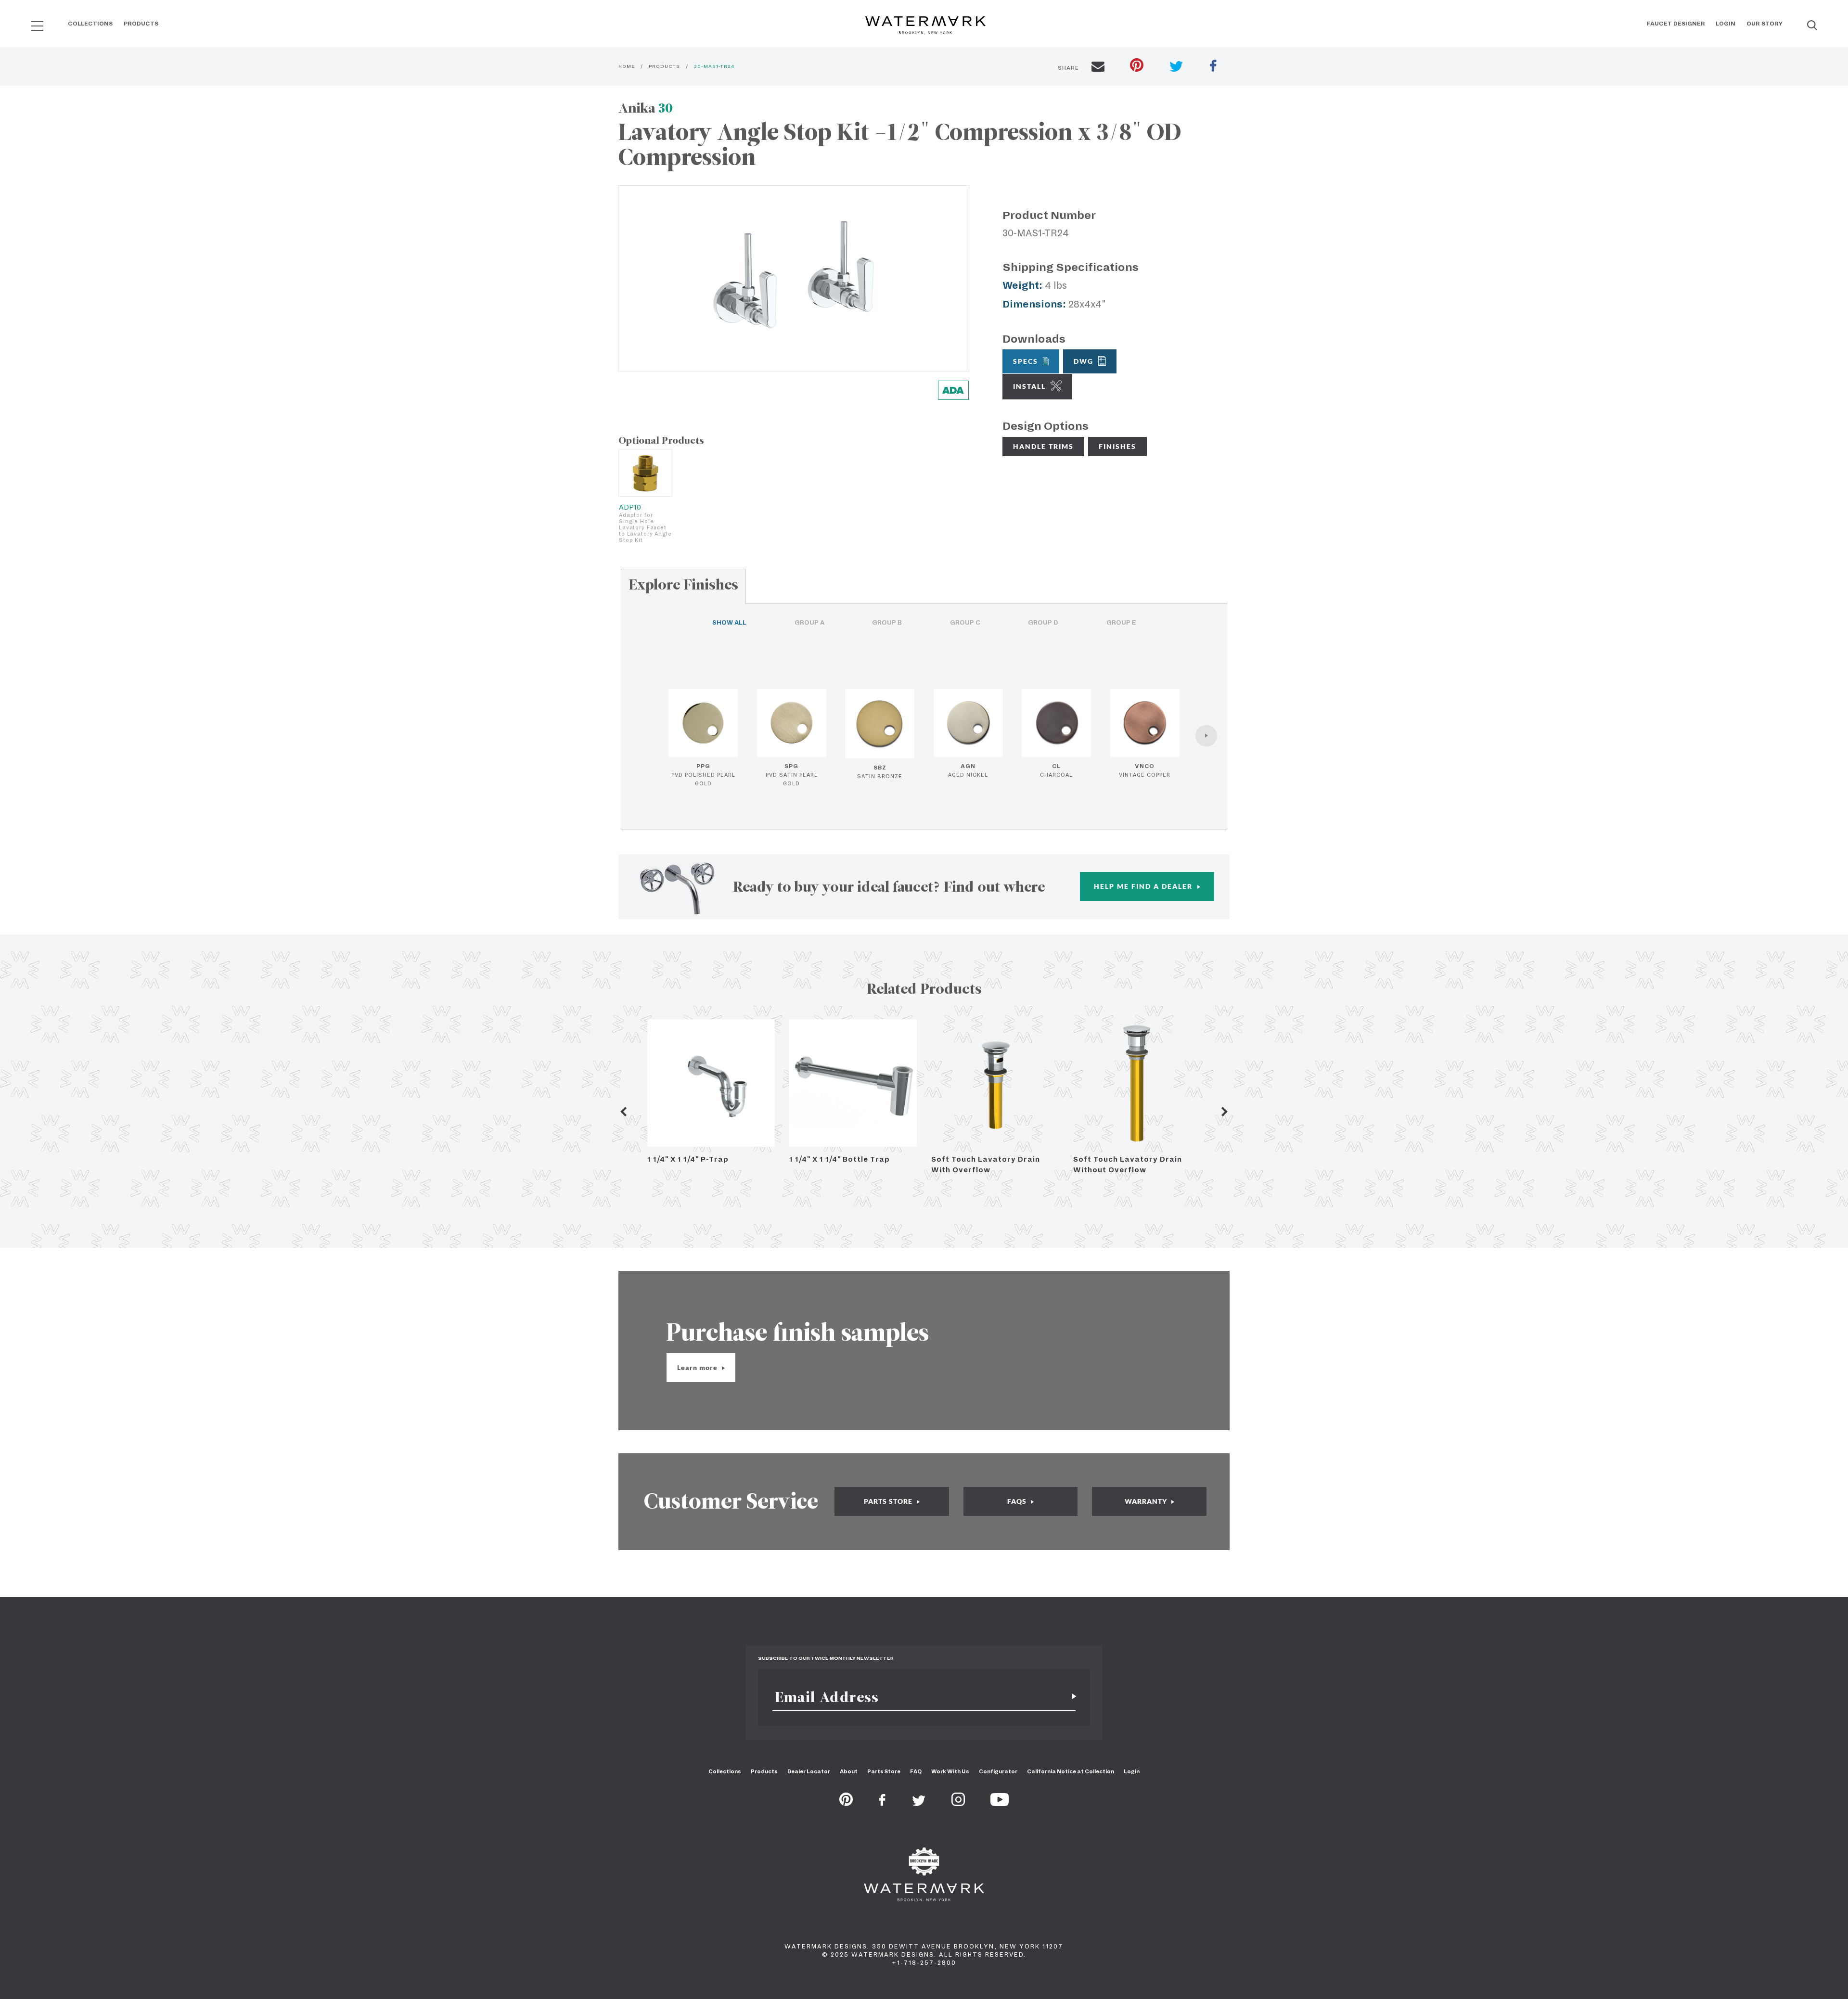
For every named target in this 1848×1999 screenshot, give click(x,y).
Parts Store (884, 1771)
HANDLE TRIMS (1043, 446)
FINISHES (1117, 446)
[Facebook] (882, 1803)
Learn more (698, 1367)
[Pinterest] (846, 1803)
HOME (627, 66)
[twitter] (1176, 68)
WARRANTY (1147, 1501)
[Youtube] (1000, 1803)
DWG (1084, 361)
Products (141, 24)
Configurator (998, 1771)
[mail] (1098, 68)
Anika (646, 108)
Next (1225, 1112)
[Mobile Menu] (37, 26)
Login (1726, 24)
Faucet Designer (1676, 24)
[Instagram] (958, 1803)
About (849, 1771)
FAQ (916, 1771)
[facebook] (1213, 67)
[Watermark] (925, 26)
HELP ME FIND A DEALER (1144, 886)
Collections (90, 24)
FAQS (1018, 1501)
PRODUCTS (664, 66)
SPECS (1026, 361)
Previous (623, 1112)
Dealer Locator (809, 1771)
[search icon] (28, 22)
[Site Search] (1812, 26)
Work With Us (950, 1771)
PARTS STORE (889, 1501)
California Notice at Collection (1071, 1771)
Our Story (1765, 24)
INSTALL (1029, 386)
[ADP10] (645, 473)
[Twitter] (919, 1803)
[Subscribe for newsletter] (1070, 1697)
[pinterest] (1137, 66)
